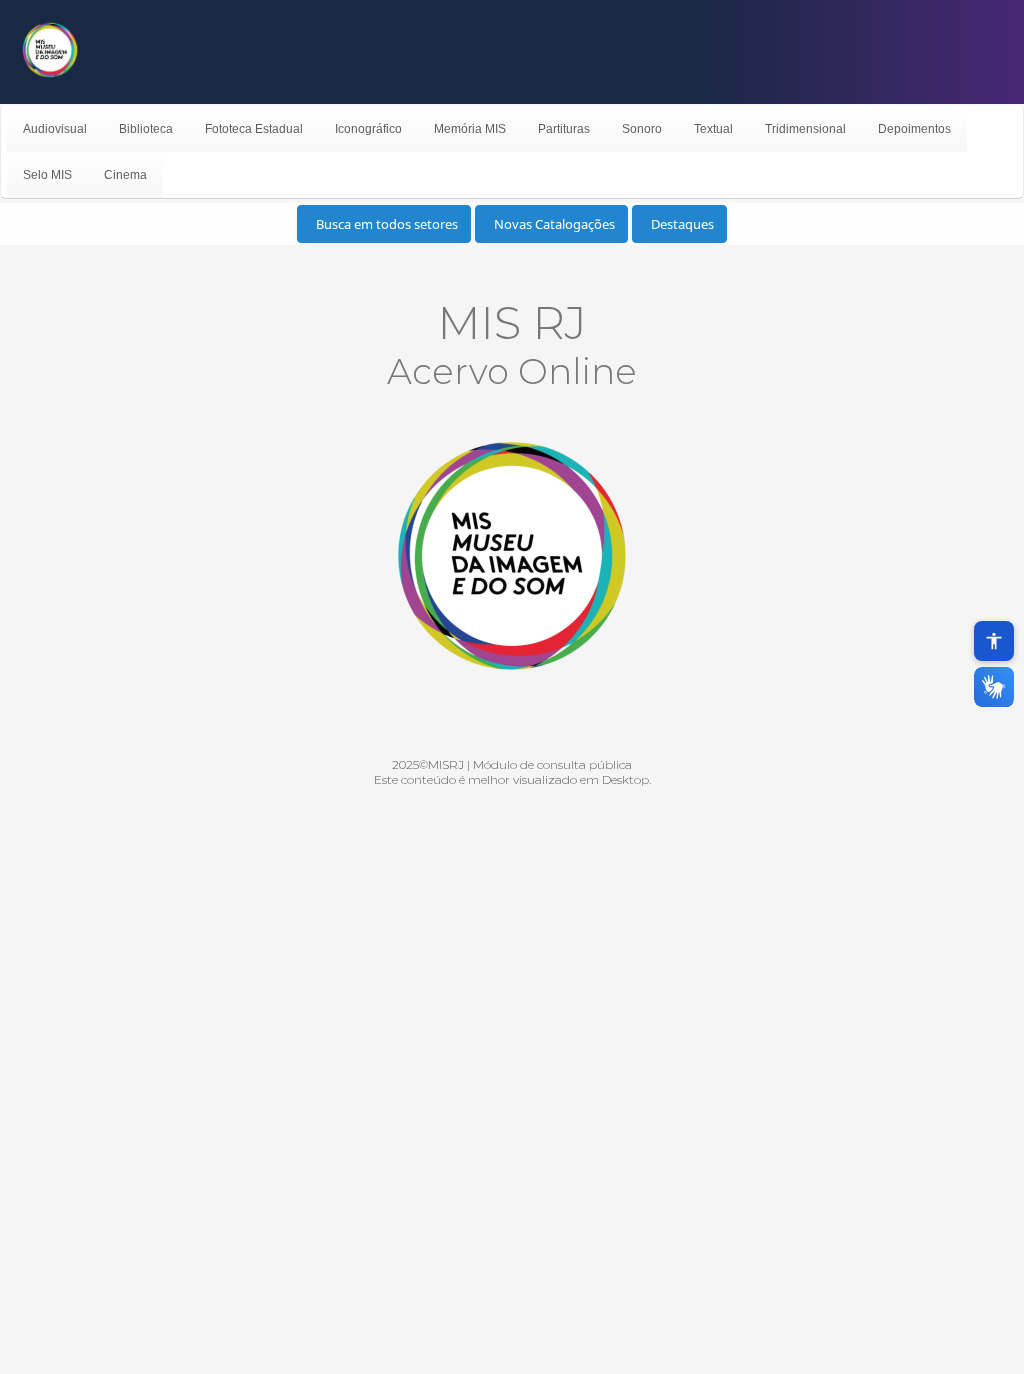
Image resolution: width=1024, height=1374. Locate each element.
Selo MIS (47, 175)
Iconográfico (368, 129)
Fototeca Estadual (254, 129)
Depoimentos (914, 129)
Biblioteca (146, 129)
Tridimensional (805, 129)
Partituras (564, 129)
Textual (713, 129)
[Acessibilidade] (994, 641)
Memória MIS (470, 129)
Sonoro (642, 129)
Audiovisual (55, 129)
